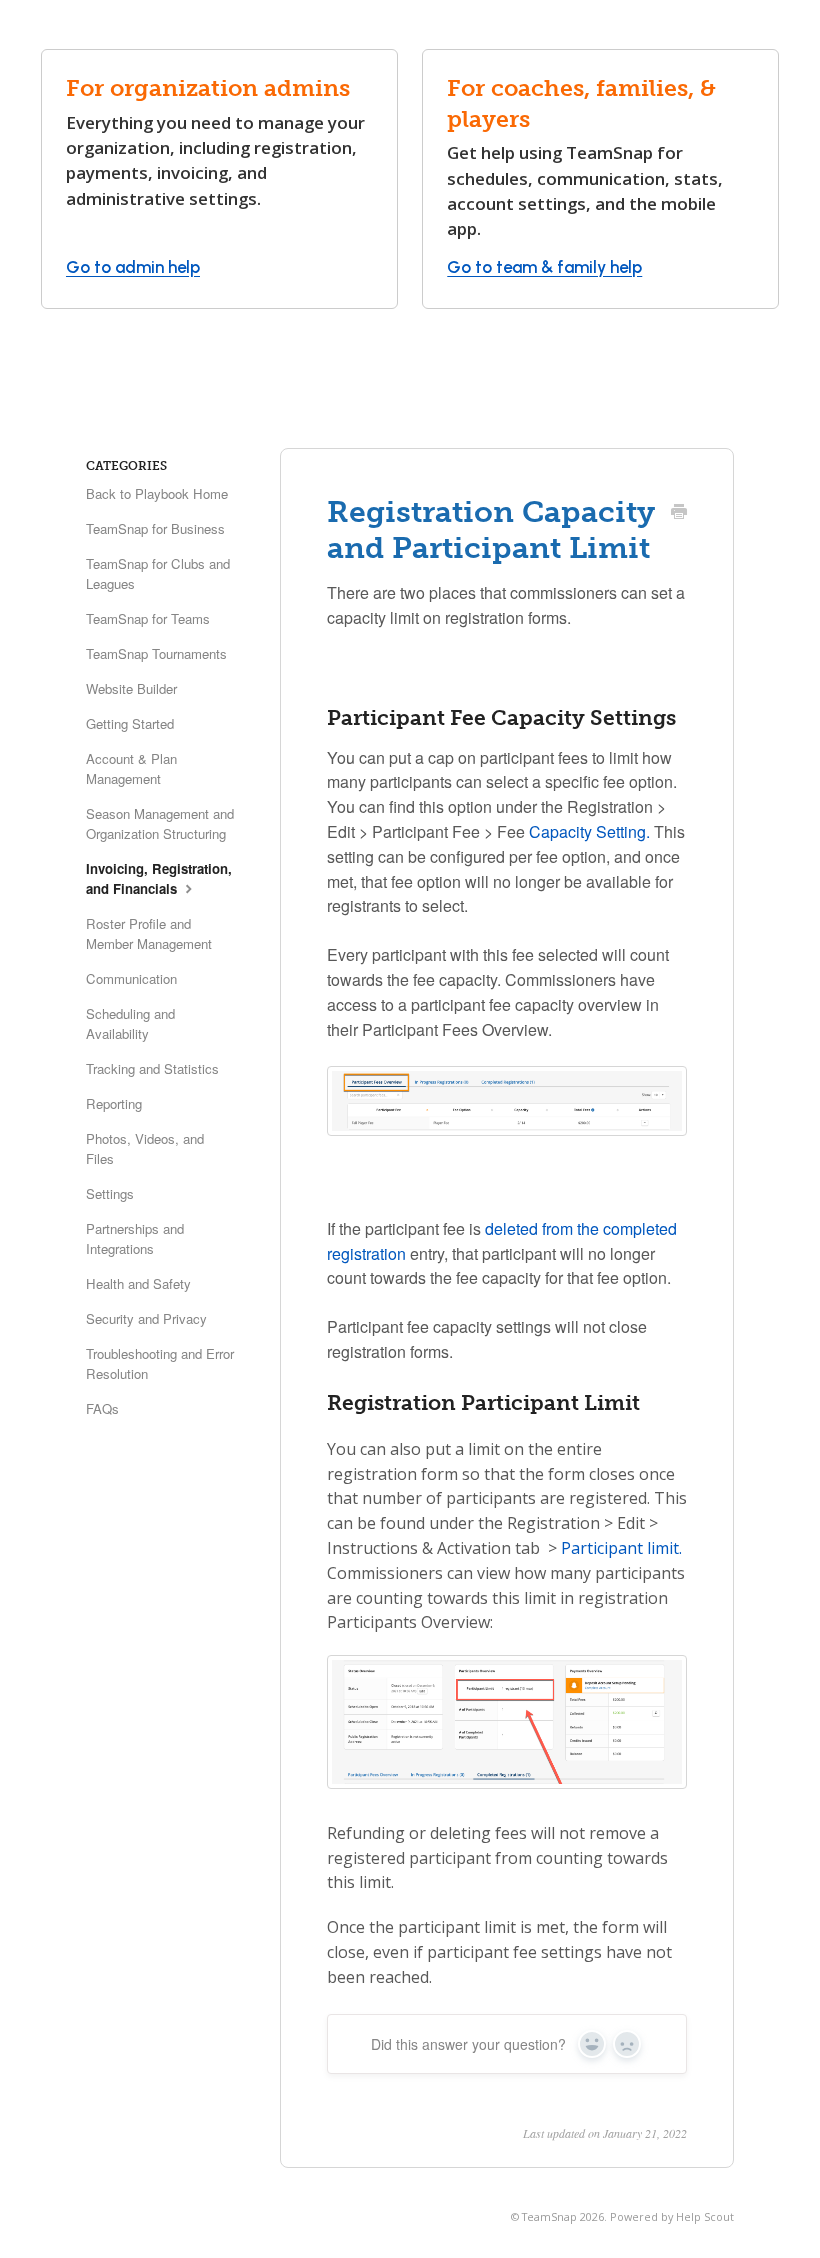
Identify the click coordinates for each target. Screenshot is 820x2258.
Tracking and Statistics (152, 1068)
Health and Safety (138, 1283)
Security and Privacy (146, 1318)
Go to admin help (133, 267)
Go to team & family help (544, 267)
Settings (110, 1193)
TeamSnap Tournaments (156, 653)
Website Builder (131, 688)
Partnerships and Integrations (135, 1238)
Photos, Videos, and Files (145, 1148)
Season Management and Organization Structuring (160, 823)
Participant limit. (621, 1548)
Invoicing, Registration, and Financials (159, 878)
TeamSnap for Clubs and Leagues (158, 573)
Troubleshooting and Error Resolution (160, 1363)
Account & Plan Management (131, 768)
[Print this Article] (679, 513)
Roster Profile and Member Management (149, 933)
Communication (131, 978)
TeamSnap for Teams (148, 618)
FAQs (102, 1408)
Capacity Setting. (589, 831)
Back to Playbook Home (157, 493)
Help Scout (705, 2216)
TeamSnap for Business (155, 528)
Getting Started (130, 723)
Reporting (114, 1103)
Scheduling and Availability (130, 1023)
